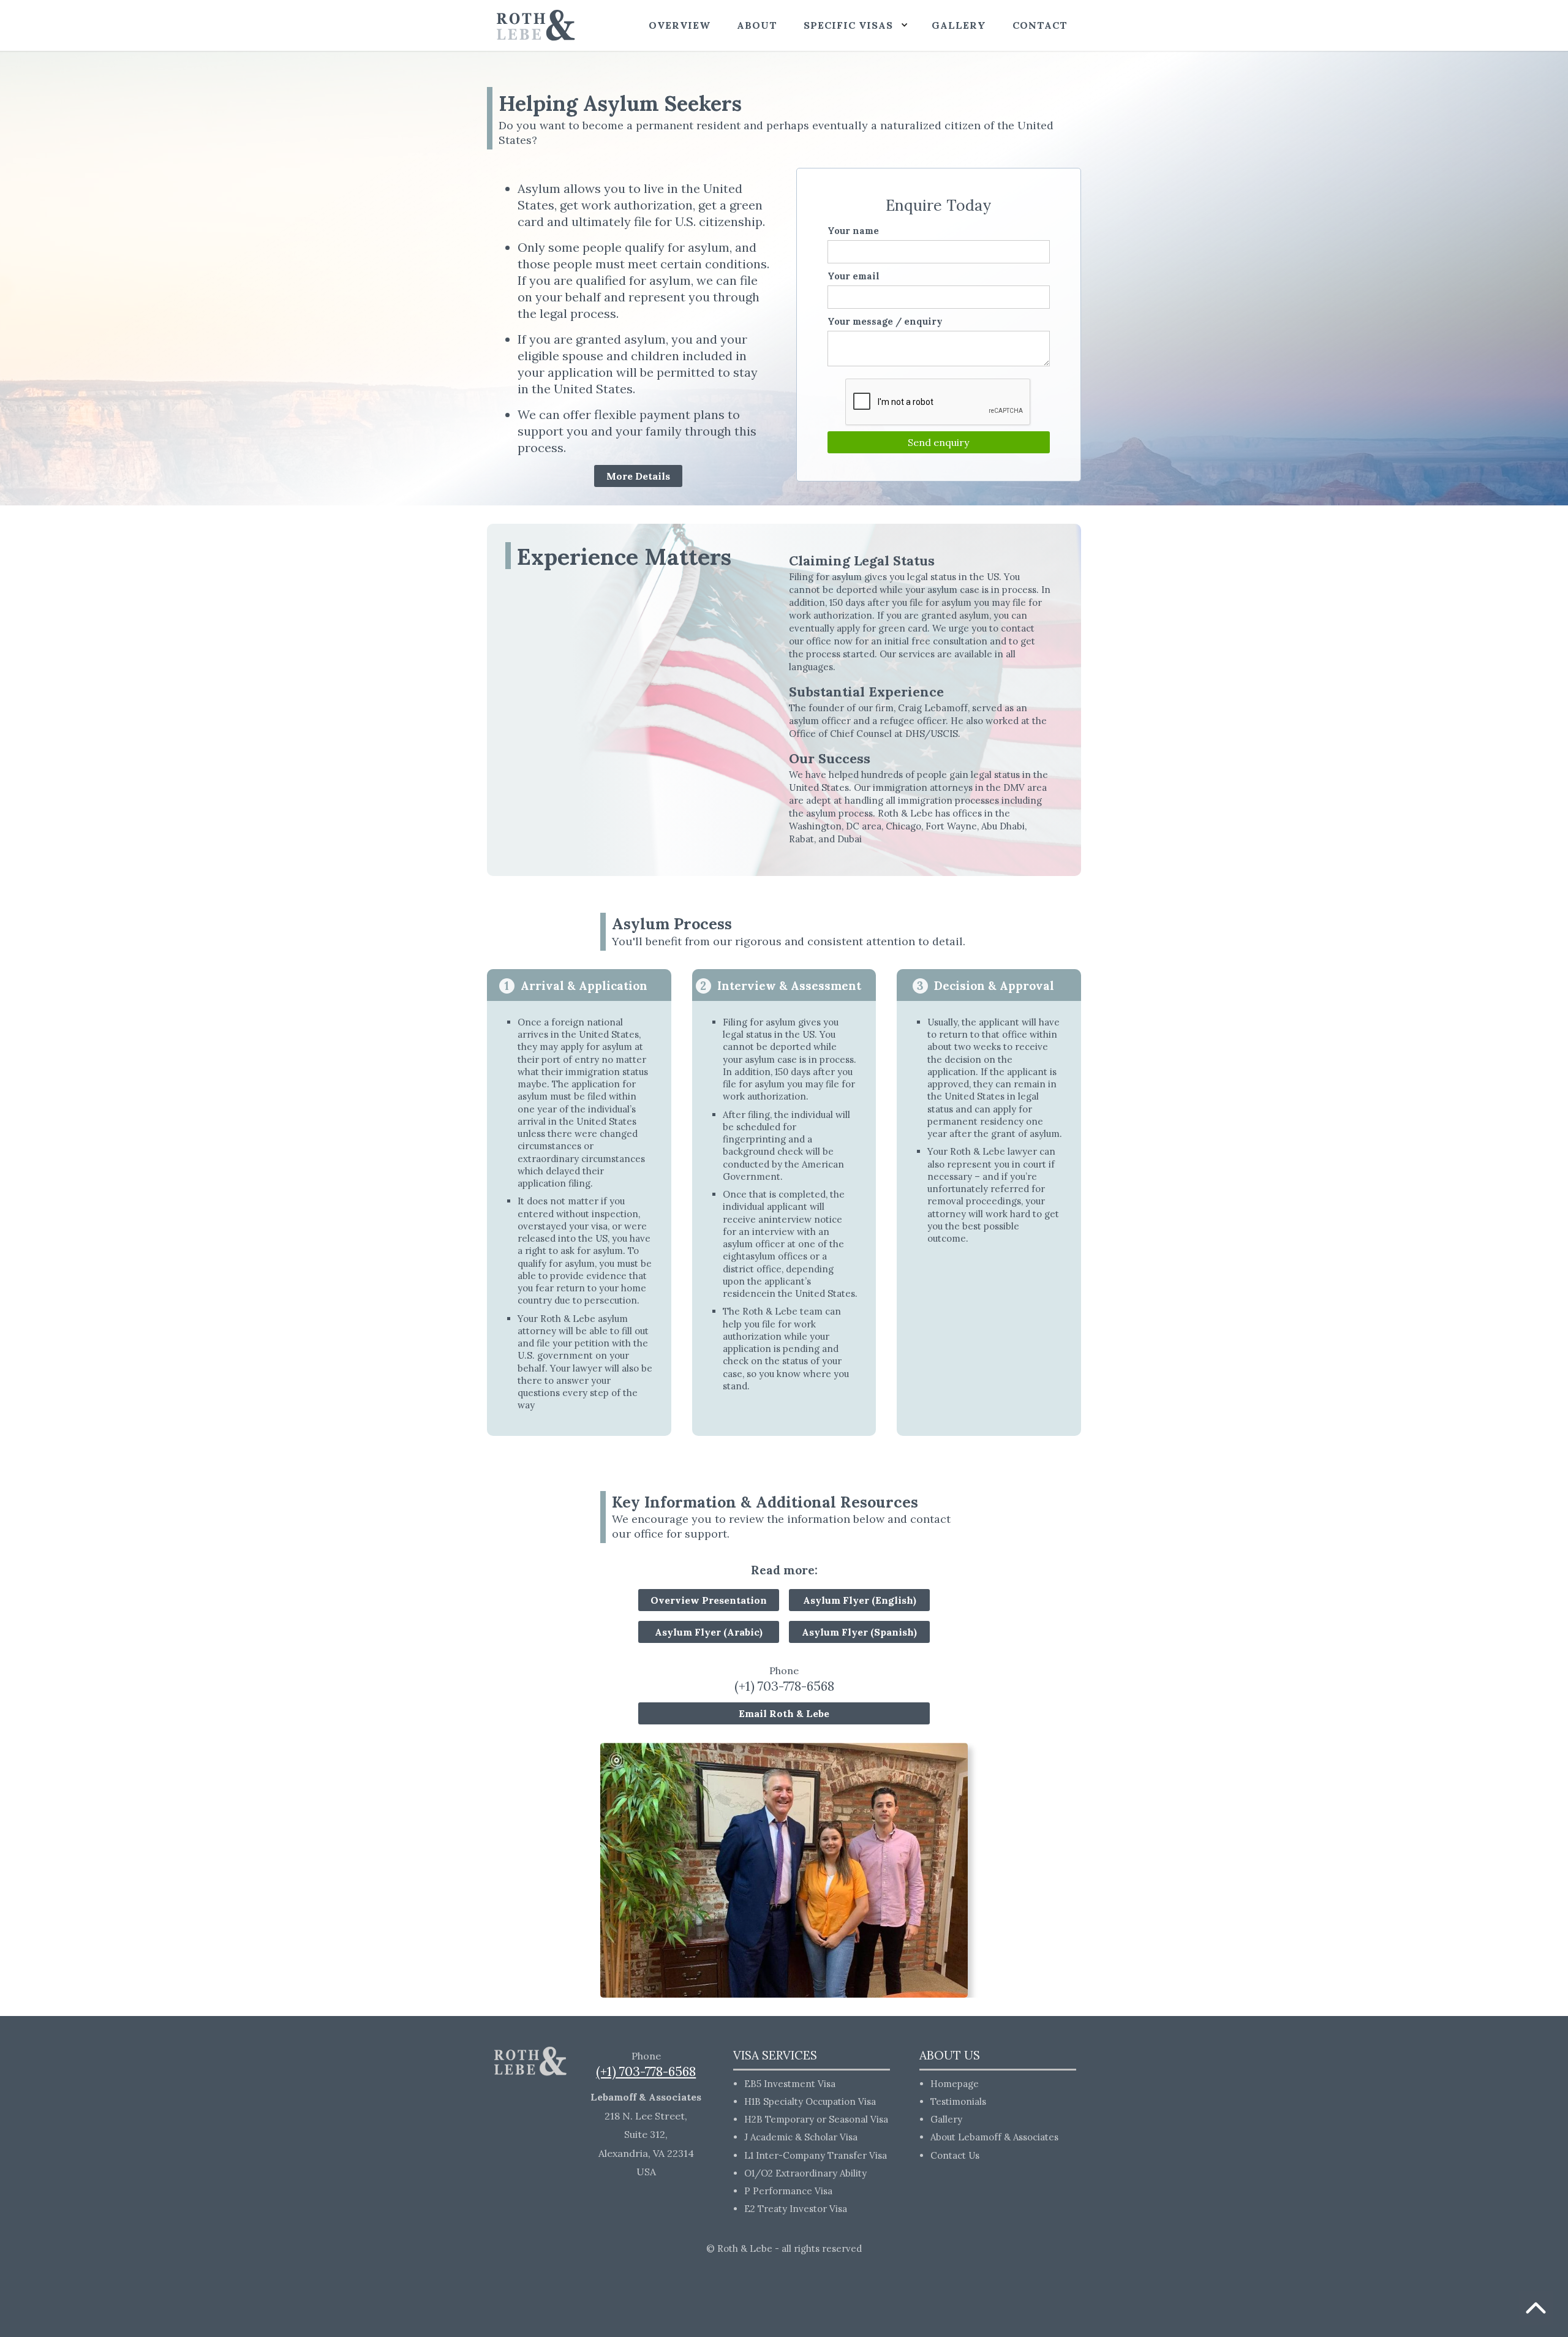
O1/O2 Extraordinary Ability (805, 2173)
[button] (854, 25)
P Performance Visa (788, 2191)
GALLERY (959, 25)
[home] (536, 25)
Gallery (946, 2119)
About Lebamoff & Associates (994, 2137)
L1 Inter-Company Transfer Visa (816, 2155)
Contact (1040, 25)
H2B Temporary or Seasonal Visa (816, 2119)
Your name (853, 231)
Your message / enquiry (885, 321)
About (757, 25)
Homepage (955, 2084)
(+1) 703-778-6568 (784, 1686)
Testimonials (958, 2101)
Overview (680, 25)
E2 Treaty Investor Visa (796, 2209)
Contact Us (955, 2155)
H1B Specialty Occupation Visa (810, 2101)
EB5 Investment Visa (790, 2084)
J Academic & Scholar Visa (801, 2137)
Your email (854, 276)
